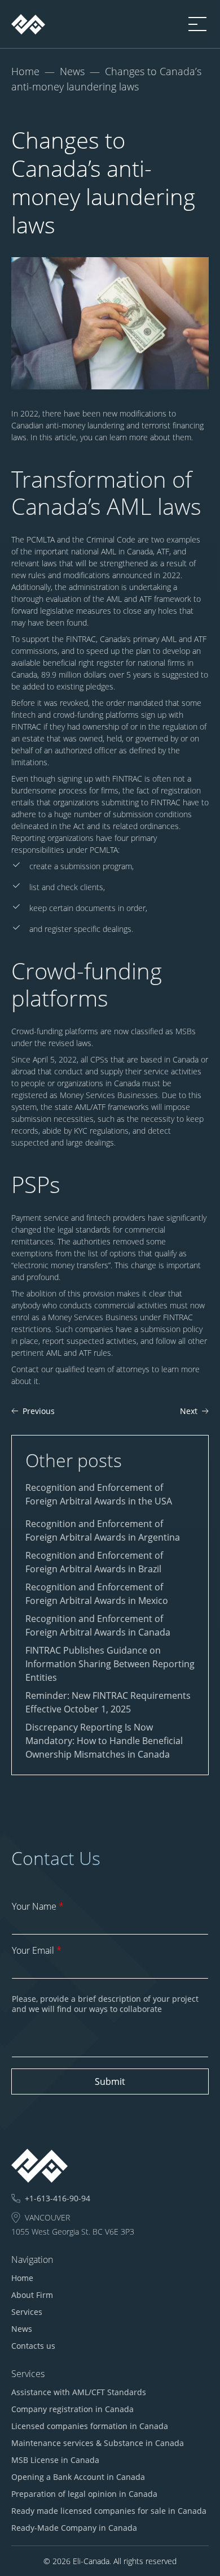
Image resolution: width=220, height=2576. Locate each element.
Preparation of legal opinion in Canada (84, 2494)
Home (25, 71)
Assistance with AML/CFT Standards (79, 2392)
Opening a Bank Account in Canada (78, 2477)
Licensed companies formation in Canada (90, 2426)
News (72, 71)
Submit (110, 2081)
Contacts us (33, 2346)
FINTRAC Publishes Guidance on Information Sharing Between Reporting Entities (110, 1664)
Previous (39, 1411)
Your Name (38, 1906)
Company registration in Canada (72, 2409)
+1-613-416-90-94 (58, 2198)
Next (189, 1411)
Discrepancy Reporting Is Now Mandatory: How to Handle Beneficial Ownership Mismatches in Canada (104, 1741)
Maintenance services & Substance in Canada (98, 2443)
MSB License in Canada (55, 2460)
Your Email (37, 1950)
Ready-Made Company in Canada (74, 2528)
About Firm (32, 2295)
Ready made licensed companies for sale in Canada (109, 2511)
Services (27, 2312)
